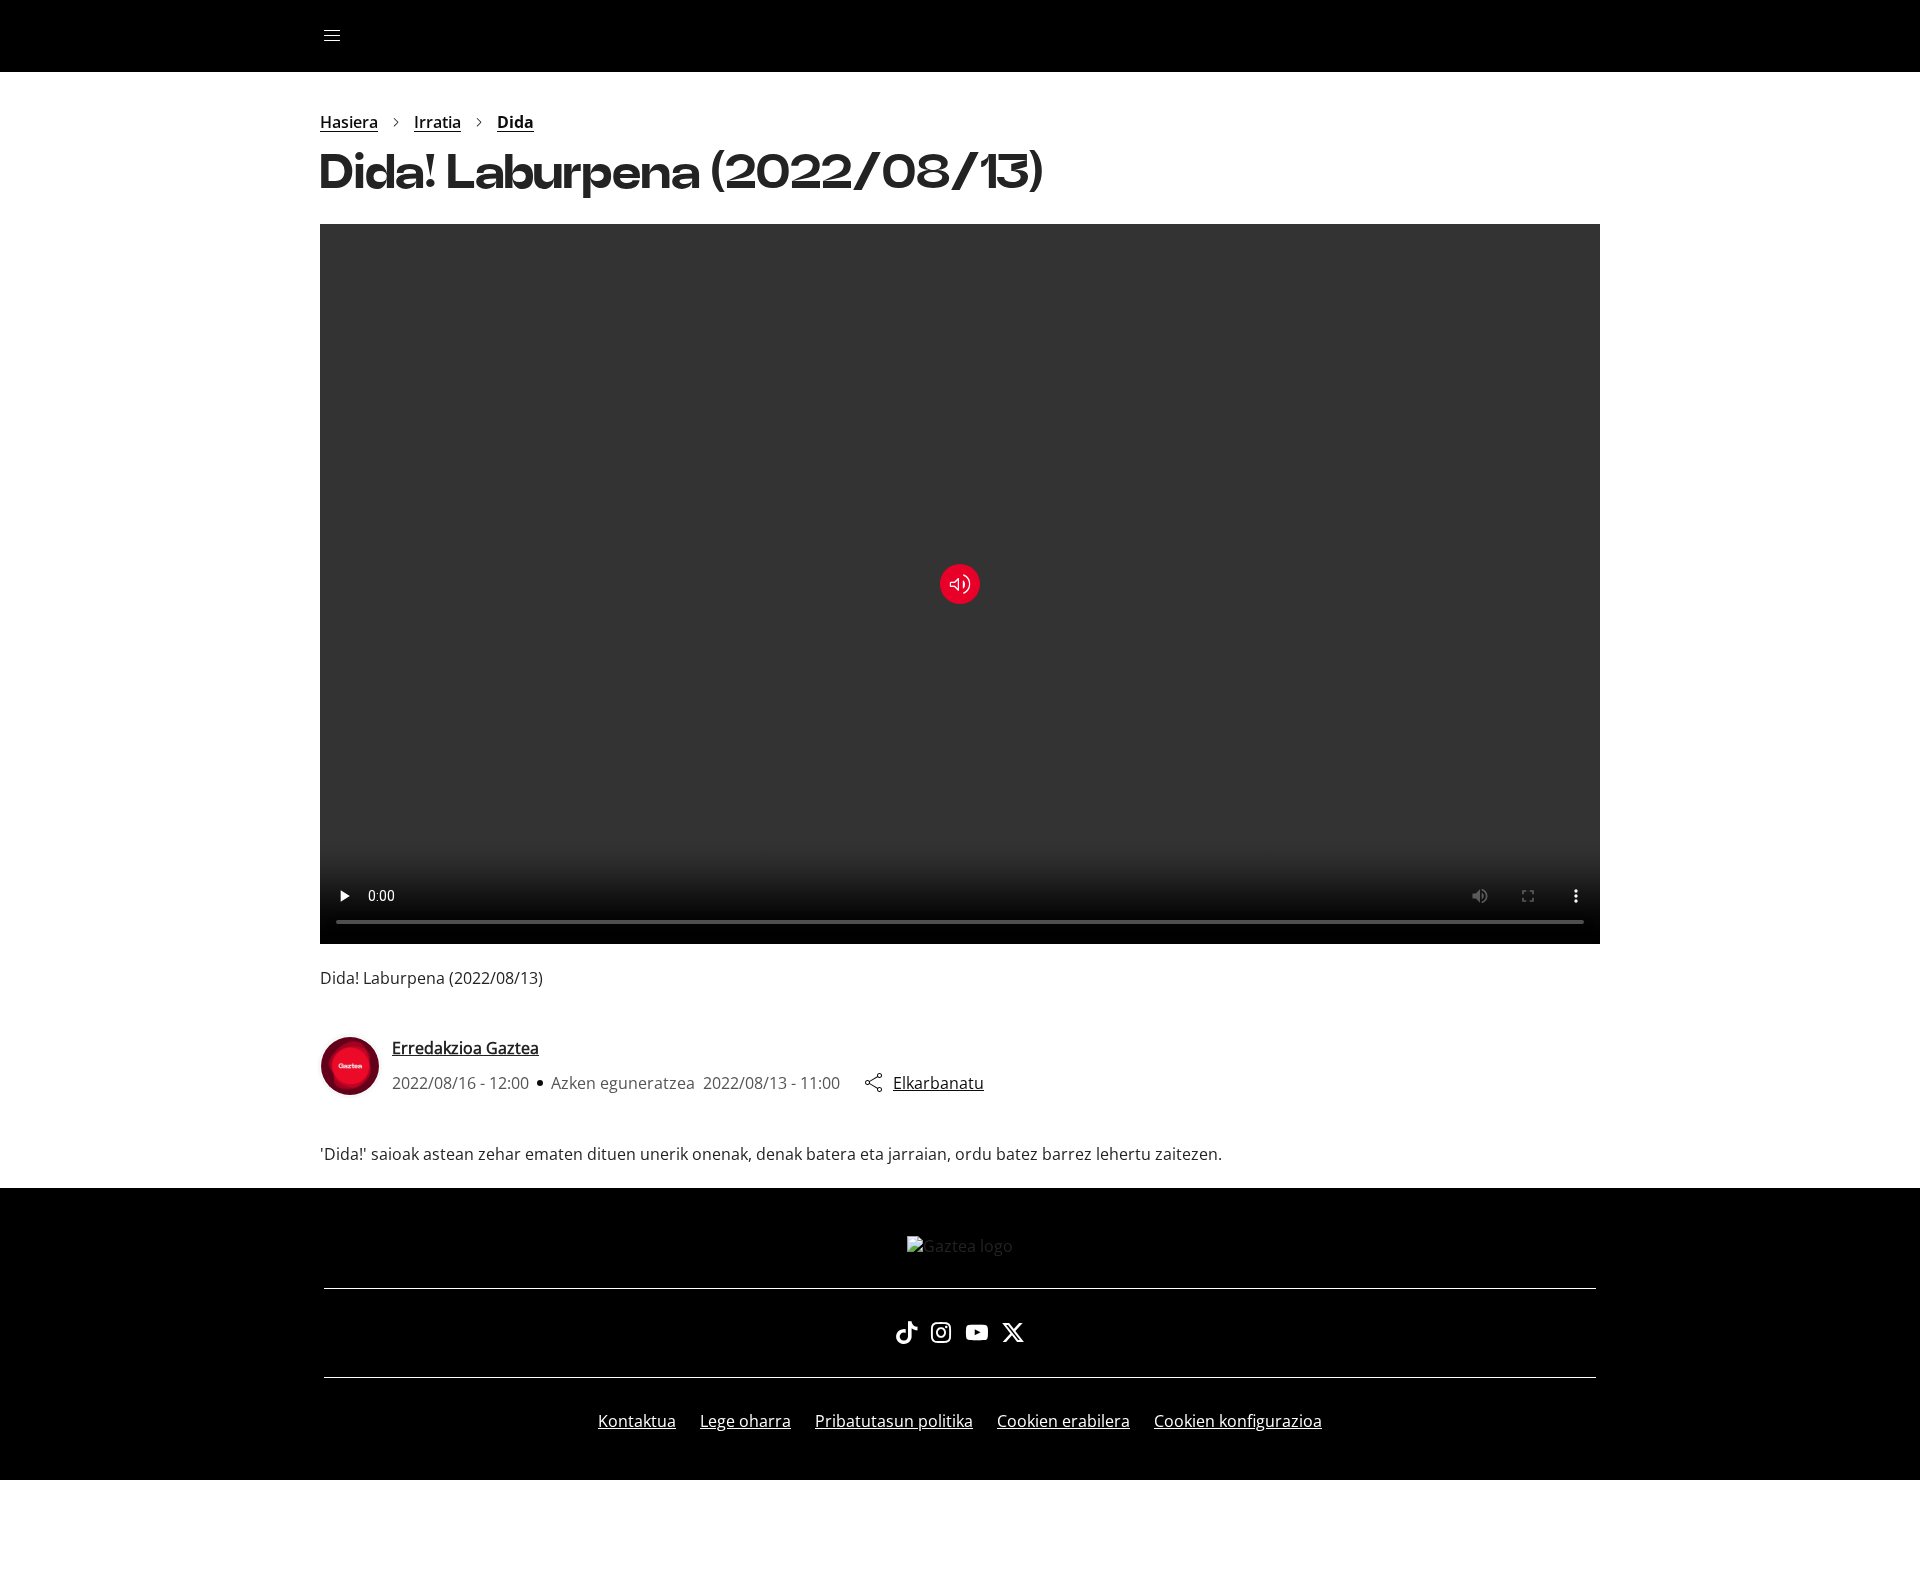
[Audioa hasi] (960, 584)
